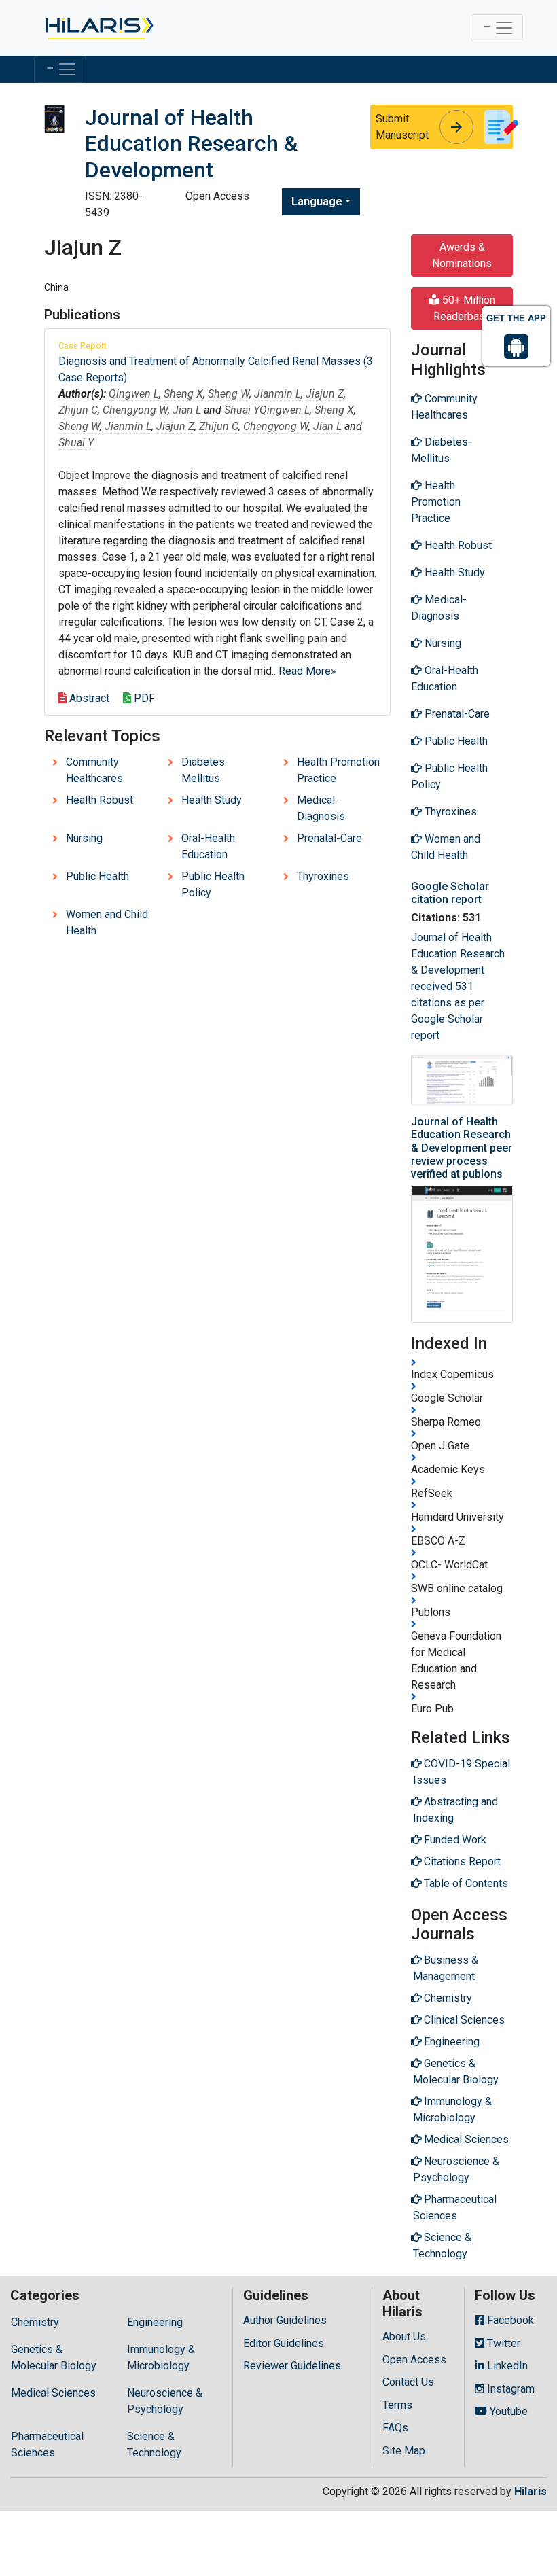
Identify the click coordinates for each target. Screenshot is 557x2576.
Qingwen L (134, 394)
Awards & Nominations (462, 255)
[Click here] (98, 28)
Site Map (404, 2451)
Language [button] (317, 201)
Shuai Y (242, 410)
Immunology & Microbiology (161, 2358)
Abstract (88, 698)
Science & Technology (154, 2445)
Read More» (307, 671)
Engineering (155, 2322)
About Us (404, 2336)
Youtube (507, 2411)
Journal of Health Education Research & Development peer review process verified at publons (462, 1148)
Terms (397, 2405)
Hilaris (531, 2491)
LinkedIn (506, 2366)
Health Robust (100, 800)
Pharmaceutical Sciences (47, 2445)
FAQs (395, 2428)
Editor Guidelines (284, 2343)
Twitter (502, 2343)
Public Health (97, 876)
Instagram (509, 2389)
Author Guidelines (285, 2320)
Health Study (212, 800)
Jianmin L (277, 394)
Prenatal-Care (329, 838)
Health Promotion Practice (338, 770)
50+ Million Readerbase (465, 308)
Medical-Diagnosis (321, 808)
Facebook (509, 2320)
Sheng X (183, 394)
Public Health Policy (213, 884)
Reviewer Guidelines (292, 2366)
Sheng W (229, 394)
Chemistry (35, 2322)
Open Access (414, 2360)
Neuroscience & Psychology (165, 2401)
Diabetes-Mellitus (205, 770)
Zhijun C (78, 410)
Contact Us (408, 2382)
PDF (143, 698)
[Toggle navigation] (497, 28)
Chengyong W (135, 410)
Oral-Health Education (208, 846)
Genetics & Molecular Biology (54, 2358)
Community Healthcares (94, 770)
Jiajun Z (325, 394)
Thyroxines (323, 876)
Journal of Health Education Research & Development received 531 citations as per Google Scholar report (458, 986)
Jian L (187, 410)
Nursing (84, 838)
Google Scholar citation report (450, 893)
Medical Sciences (53, 2393)
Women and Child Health (107, 922)
